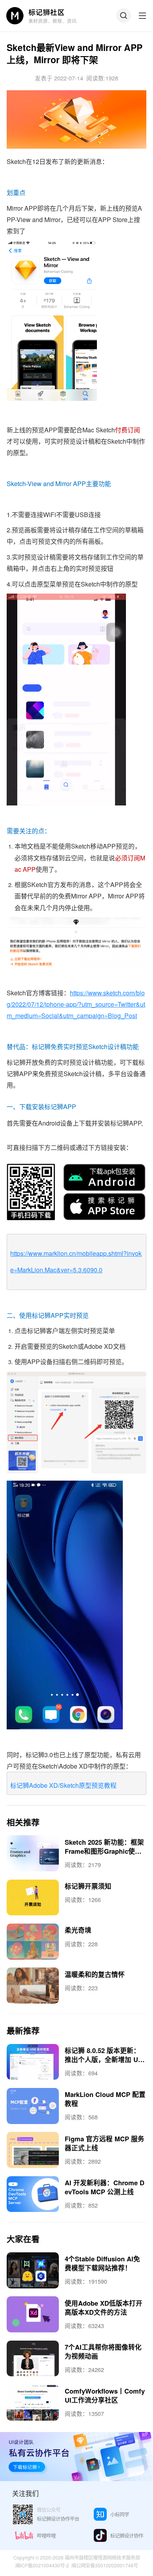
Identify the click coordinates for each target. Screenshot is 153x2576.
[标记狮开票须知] (33, 1898)
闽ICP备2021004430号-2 (42, 2565)
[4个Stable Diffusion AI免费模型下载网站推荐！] (33, 2270)
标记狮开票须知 (88, 1886)
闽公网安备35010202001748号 (105, 2565)
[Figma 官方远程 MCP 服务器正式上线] (33, 2150)
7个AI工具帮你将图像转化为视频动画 (103, 2351)
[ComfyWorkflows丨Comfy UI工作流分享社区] (33, 2403)
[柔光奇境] (33, 1942)
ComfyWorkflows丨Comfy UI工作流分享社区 (105, 2395)
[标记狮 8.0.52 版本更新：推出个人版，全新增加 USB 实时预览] (33, 2062)
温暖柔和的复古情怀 (95, 1974)
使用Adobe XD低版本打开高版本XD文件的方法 (104, 2307)
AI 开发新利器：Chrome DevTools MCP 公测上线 (105, 2187)
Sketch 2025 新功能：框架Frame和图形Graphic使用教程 (104, 1851)
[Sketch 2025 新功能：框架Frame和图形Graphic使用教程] (33, 1853)
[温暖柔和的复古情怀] (33, 1986)
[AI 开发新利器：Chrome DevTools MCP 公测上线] (33, 2194)
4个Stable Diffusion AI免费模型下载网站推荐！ (102, 2263)
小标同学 (120, 2514)
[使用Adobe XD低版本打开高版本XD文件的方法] (33, 2314)
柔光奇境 (78, 1930)
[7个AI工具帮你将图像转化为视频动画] (33, 2359)
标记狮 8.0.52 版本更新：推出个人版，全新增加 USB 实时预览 (104, 2059)
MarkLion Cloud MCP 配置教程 (105, 2099)
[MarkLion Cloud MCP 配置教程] (33, 2106)
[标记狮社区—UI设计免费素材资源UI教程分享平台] (42, 15)
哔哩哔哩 (46, 2536)
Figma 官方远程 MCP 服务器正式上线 (105, 2143)
